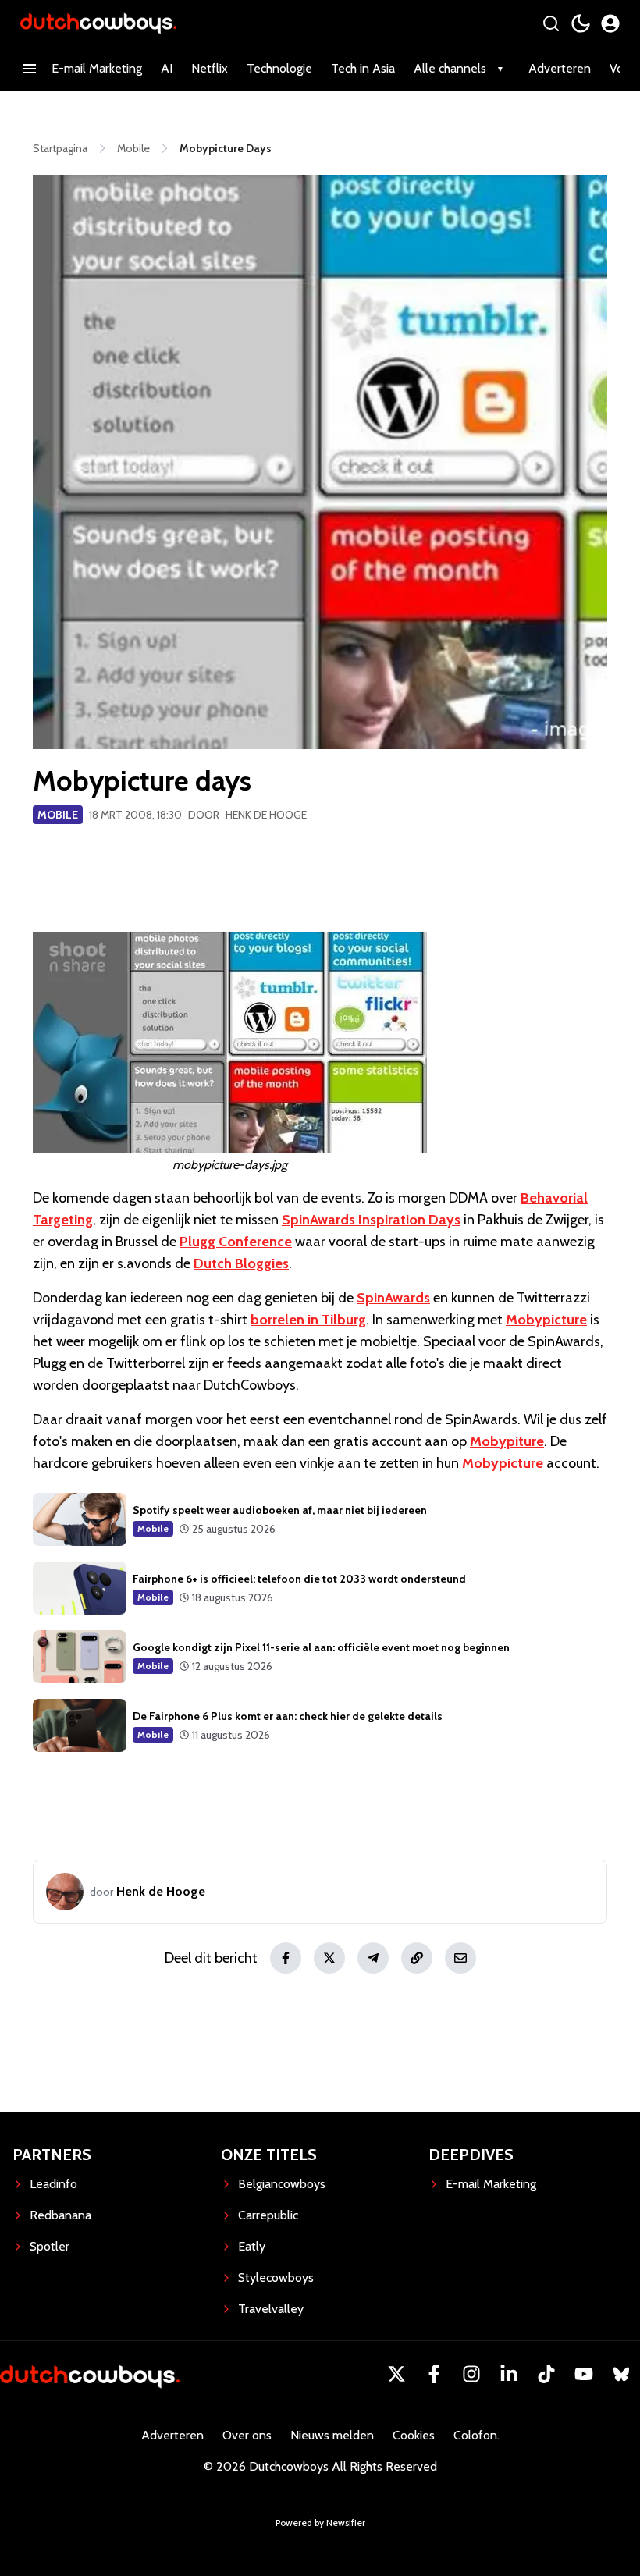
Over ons (247, 2435)
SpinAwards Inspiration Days (371, 1220)
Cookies (414, 2435)
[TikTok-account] (546, 2374)
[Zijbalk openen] (30, 69)
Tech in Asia (363, 68)
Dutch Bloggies (241, 1263)
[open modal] (610, 23)
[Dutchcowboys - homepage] (98, 23)
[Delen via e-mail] (460, 1958)
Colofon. (476, 2435)
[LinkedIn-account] (509, 2374)
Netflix (210, 68)
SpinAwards (393, 1298)
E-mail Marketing (97, 68)
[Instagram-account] (471, 2374)
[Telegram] (373, 1958)
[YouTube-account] (584, 2374)
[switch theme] (581, 23)
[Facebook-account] (434, 2374)
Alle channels (450, 68)
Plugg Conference (236, 1242)
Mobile (58, 815)
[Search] (551, 23)
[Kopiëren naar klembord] (417, 1958)
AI (167, 68)
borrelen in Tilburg (308, 1320)
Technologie (279, 68)
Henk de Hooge (266, 815)
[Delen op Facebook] (286, 1958)
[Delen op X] (329, 1958)
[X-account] (396, 2374)
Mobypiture (507, 1441)
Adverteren (560, 68)
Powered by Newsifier (320, 2523)
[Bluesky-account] (621, 2374)
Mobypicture (546, 1320)
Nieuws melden (332, 2435)
